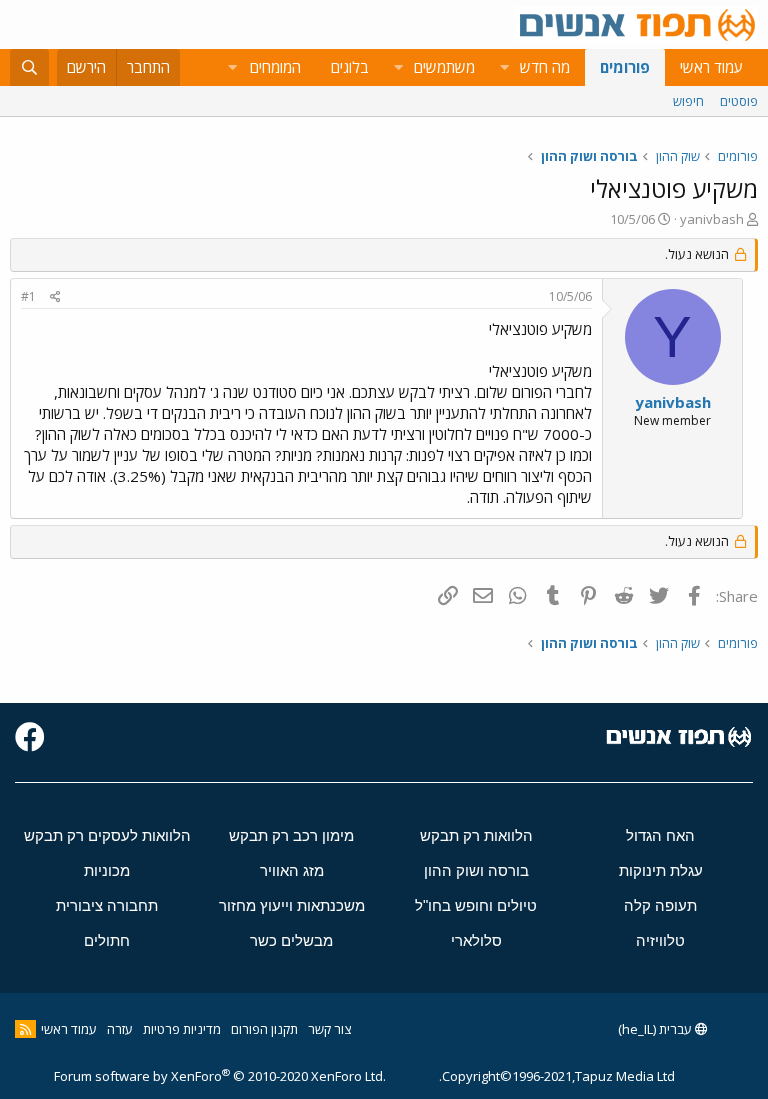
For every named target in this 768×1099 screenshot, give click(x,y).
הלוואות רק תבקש (476, 835)
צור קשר (329, 1029)
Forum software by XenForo (220, 1076)
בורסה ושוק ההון (476, 870)
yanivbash (712, 219)
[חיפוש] (29, 67)
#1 (28, 296)
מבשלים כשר (291, 940)
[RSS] (25, 1029)
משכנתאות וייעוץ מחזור (292, 905)
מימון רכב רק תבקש (291, 835)
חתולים (107, 940)
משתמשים (444, 67)
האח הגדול (660, 835)
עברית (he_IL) (656, 1029)
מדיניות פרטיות (182, 1029)
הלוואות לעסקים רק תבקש (107, 835)
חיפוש (688, 101)
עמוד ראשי (711, 67)
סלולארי (476, 940)
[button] (504, 67)
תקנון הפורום (264, 1029)
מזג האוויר (292, 870)
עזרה (120, 1029)
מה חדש (545, 67)
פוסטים (739, 101)
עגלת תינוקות (661, 870)
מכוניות (107, 870)
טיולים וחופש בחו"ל (476, 905)
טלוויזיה (660, 940)
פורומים (625, 67)
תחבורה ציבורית (107, 905)
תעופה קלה (660, 905)
